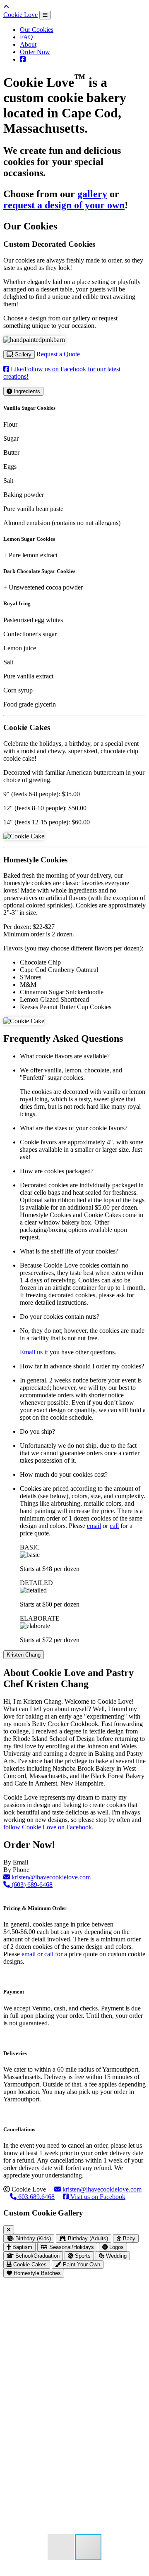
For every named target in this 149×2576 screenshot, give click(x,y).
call (114, 1526)
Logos (116, 2247)
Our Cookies (37, 30)
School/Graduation (37, 2256)
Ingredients (26, 391)
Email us (31, 1352)
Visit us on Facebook (97, 2197)
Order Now (35, 52)
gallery (92, 194)
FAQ (26, 37)
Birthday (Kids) (32, 2238)
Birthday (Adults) (87, 2238)
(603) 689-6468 (31, 1885)
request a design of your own (64, 205)
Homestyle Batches (36, 2273)
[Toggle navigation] (45, 15)
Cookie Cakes (29, 2264)
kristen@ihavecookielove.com (50, 1877)
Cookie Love (20, 15)
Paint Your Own (81, 2264)
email (94, 1526)
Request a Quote (58, 354)
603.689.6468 (36, 2197)
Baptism (22, 2247)
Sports (82, 2256)
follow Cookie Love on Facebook (48, 1827)
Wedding (115, 2256)
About (28, 44)
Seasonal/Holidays (71, 2247)
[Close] (9, 2230)
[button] (138, 2292)
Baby (128, 2238)
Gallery (22, 355)
